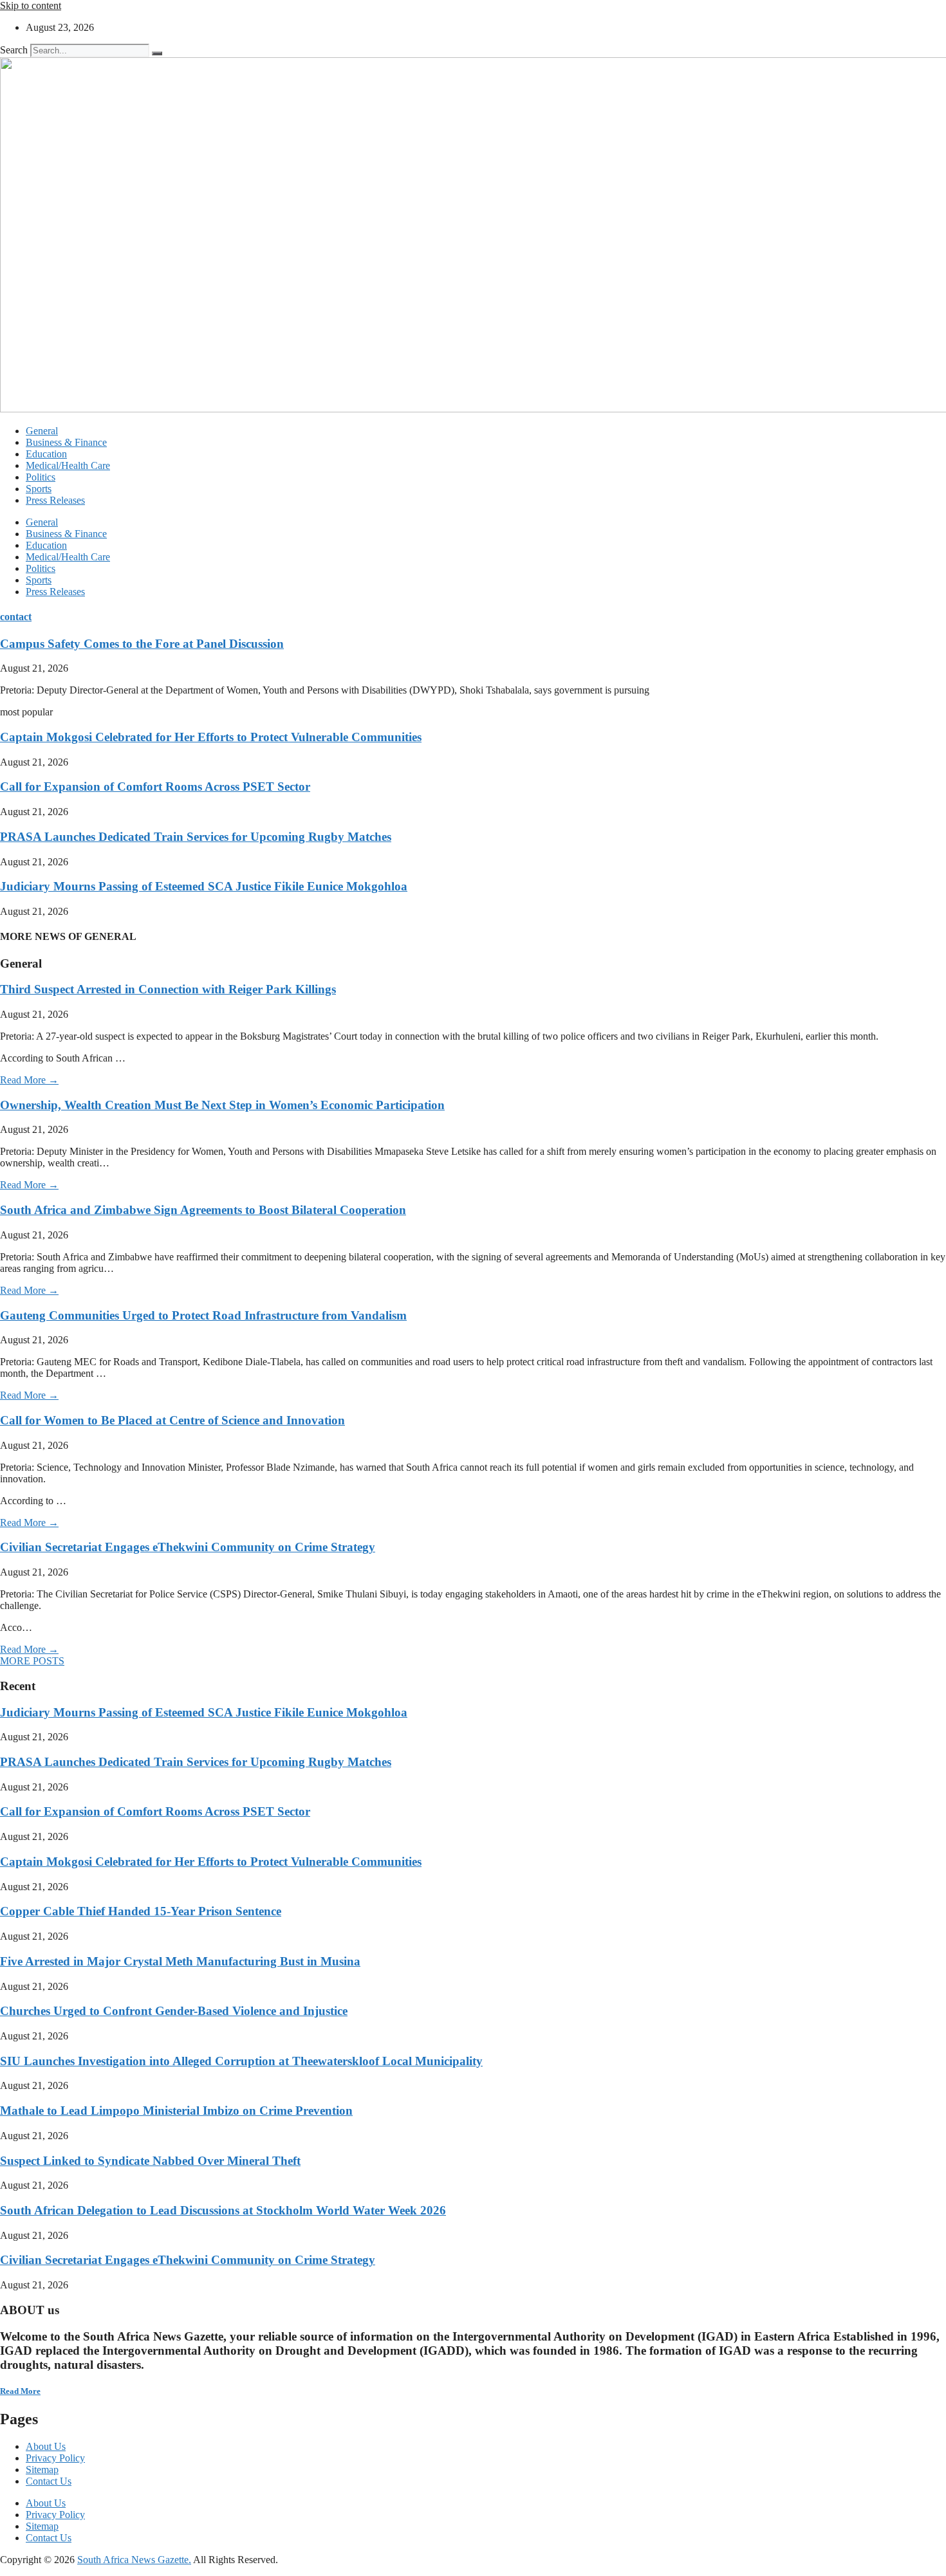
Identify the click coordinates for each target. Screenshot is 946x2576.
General (42, 431)
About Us (46, 2446)
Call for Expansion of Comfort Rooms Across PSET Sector (155, 787)
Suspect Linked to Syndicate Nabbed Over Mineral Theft (150, 2161)
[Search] (157, 53)
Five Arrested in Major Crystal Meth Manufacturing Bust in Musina (180, 1961)
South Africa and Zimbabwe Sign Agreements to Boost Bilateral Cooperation (203, 1210)
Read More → (29, 1080)
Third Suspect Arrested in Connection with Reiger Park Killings (168, 989)
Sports (39, 489)
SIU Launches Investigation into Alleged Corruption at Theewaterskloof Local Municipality (241, 2061)
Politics (41, 477)
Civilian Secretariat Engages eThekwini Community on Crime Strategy (188, 1547)
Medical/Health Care (68, 465)
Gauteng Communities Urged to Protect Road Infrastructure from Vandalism (203, 1315)
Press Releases (55, 500)
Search (14, 50)
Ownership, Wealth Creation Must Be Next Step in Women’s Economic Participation (222, 1105)
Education (46, 454)
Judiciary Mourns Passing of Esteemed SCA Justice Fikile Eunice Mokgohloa (204, 886)
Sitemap (42, 2470)
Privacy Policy (55, 2458)
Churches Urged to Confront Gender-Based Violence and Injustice (174, 2011)
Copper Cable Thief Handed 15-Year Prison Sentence (141, 1911)
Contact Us (49, 2481)
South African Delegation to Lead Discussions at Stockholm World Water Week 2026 (223, 2210)
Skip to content (31, 5)
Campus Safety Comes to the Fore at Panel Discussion (142, 644)
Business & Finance (66, 442)
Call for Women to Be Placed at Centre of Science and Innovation (172, 1420)
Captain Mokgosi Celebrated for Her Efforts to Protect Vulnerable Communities (211, 737)
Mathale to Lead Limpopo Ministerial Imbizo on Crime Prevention (176, 2111)
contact (16, 617)
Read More (20, 2391)
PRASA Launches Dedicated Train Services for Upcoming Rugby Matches (196, 837)
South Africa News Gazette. (134, 2560)
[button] (32, 1661)
